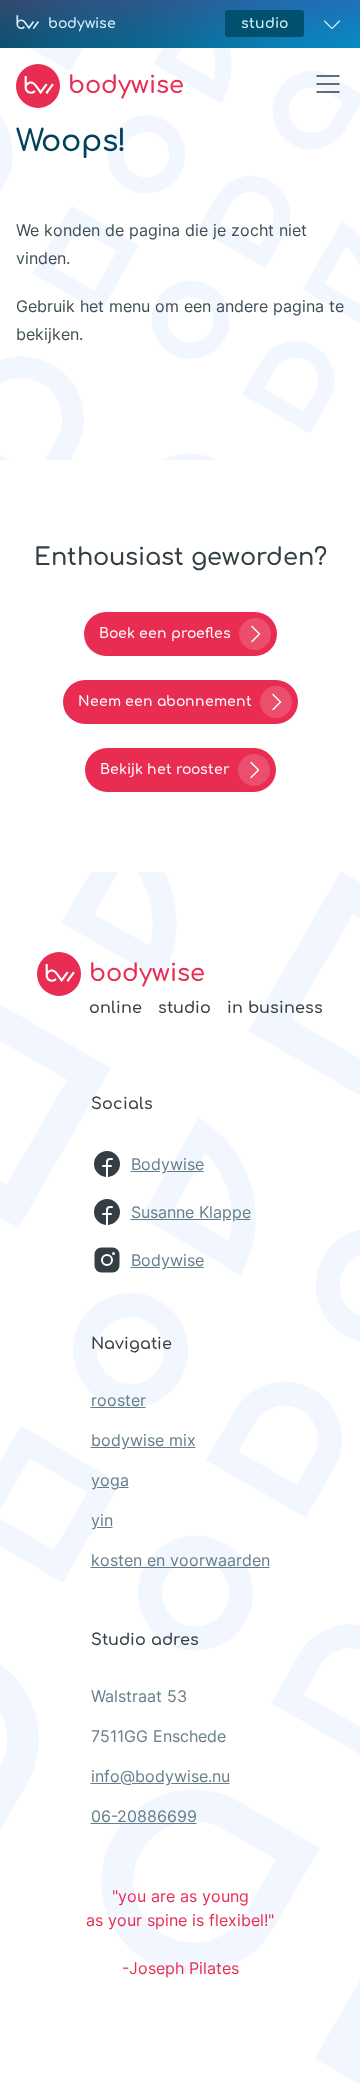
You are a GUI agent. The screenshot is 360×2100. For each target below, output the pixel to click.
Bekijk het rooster (165, 769)
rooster (118, 1400)
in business (275, 1008)
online (115, 1008)
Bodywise (167, 1164)
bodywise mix (143, 1440)
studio (264, 23)
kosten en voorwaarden (180, 1560)
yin (102, 1520)
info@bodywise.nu (160, 1776)
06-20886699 (144, 1816)
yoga (110, 1480)
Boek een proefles (165, 633)
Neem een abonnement (165, 701)
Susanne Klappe (191, 1212)
